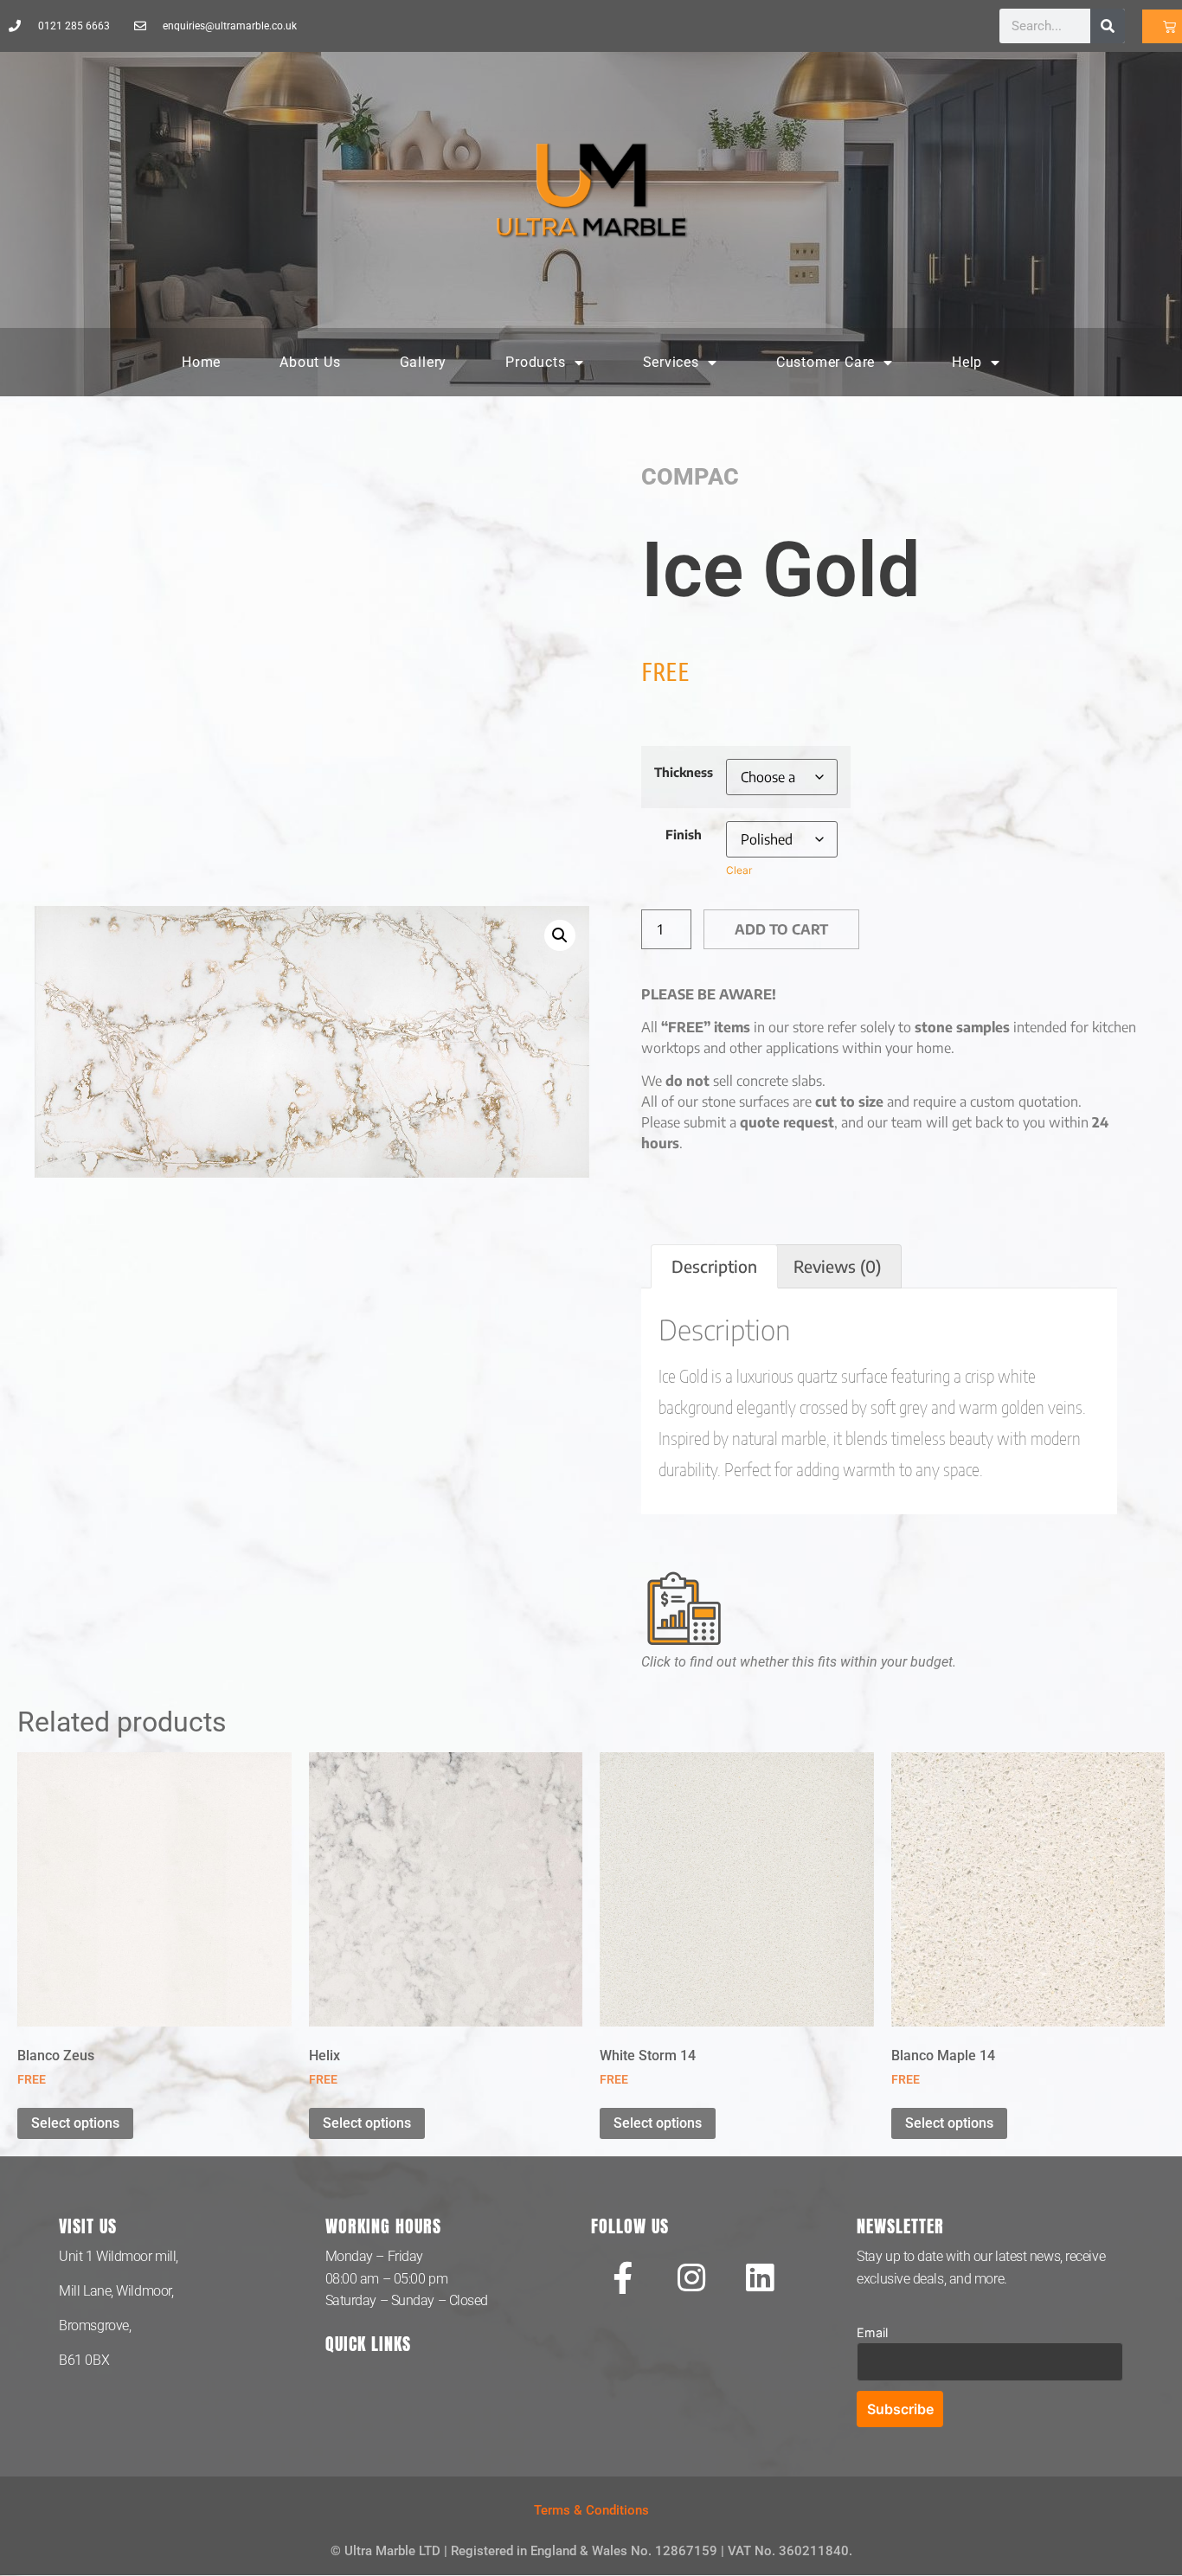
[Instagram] (691, 2277)
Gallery (424, 362)
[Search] (1108, 26)
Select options (75, 2123)
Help (967, 362)
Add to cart (781, 929)
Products (535, 362)
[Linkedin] (760, 2277)
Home (201, 362)
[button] (560, 935)
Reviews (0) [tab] (837, 1266)
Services (671, 362)
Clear (739, 870)
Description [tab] (714, 1266)
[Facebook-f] (623, 2277)
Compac (690, 477)
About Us (310, 362)
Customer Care (825, 362)
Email (872, 2332)
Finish (684, 834)
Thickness (684, 772)
